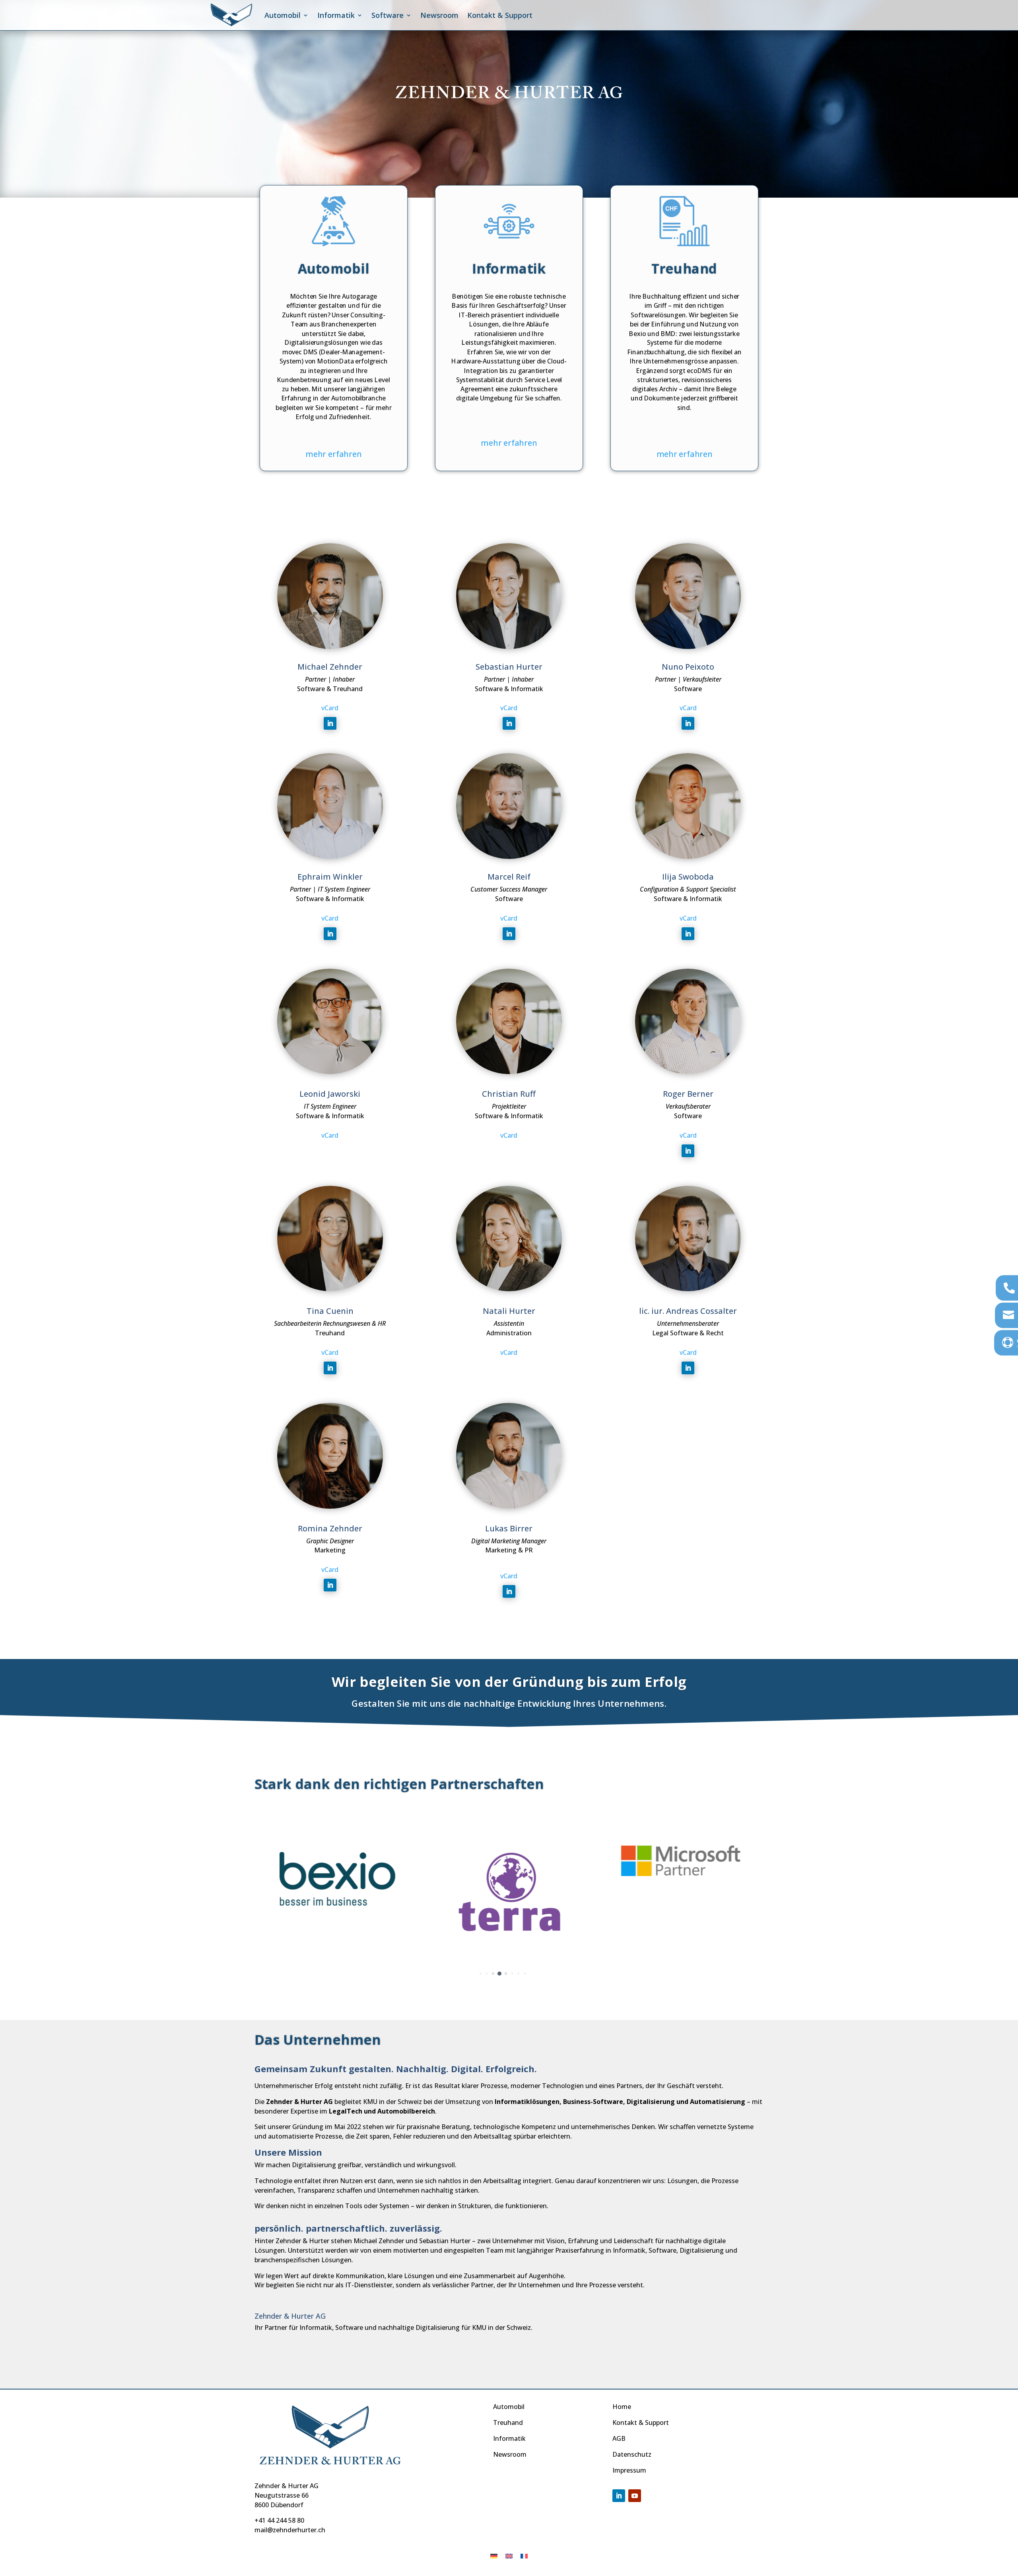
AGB (619, 2438)
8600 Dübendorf (279, 2505)
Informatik (509, 2438)
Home (622, 2407)
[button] (474, 1974)
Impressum (629, 2470)
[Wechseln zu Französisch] (524, 2556)
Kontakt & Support (500, 15)
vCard (330, 708)
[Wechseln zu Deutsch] (494, 2556)
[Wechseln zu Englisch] (509, 2556)
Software (388, 15)
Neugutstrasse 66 (282, 2495)
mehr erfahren (333, 454)
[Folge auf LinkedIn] (330, 723)
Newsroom (439, 15)
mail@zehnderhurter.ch (290, 2530)
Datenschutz (632, 2454)
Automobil (283, 15)
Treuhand (508, 2423)
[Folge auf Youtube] (635, 2496)
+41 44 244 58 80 (279, 2520)
